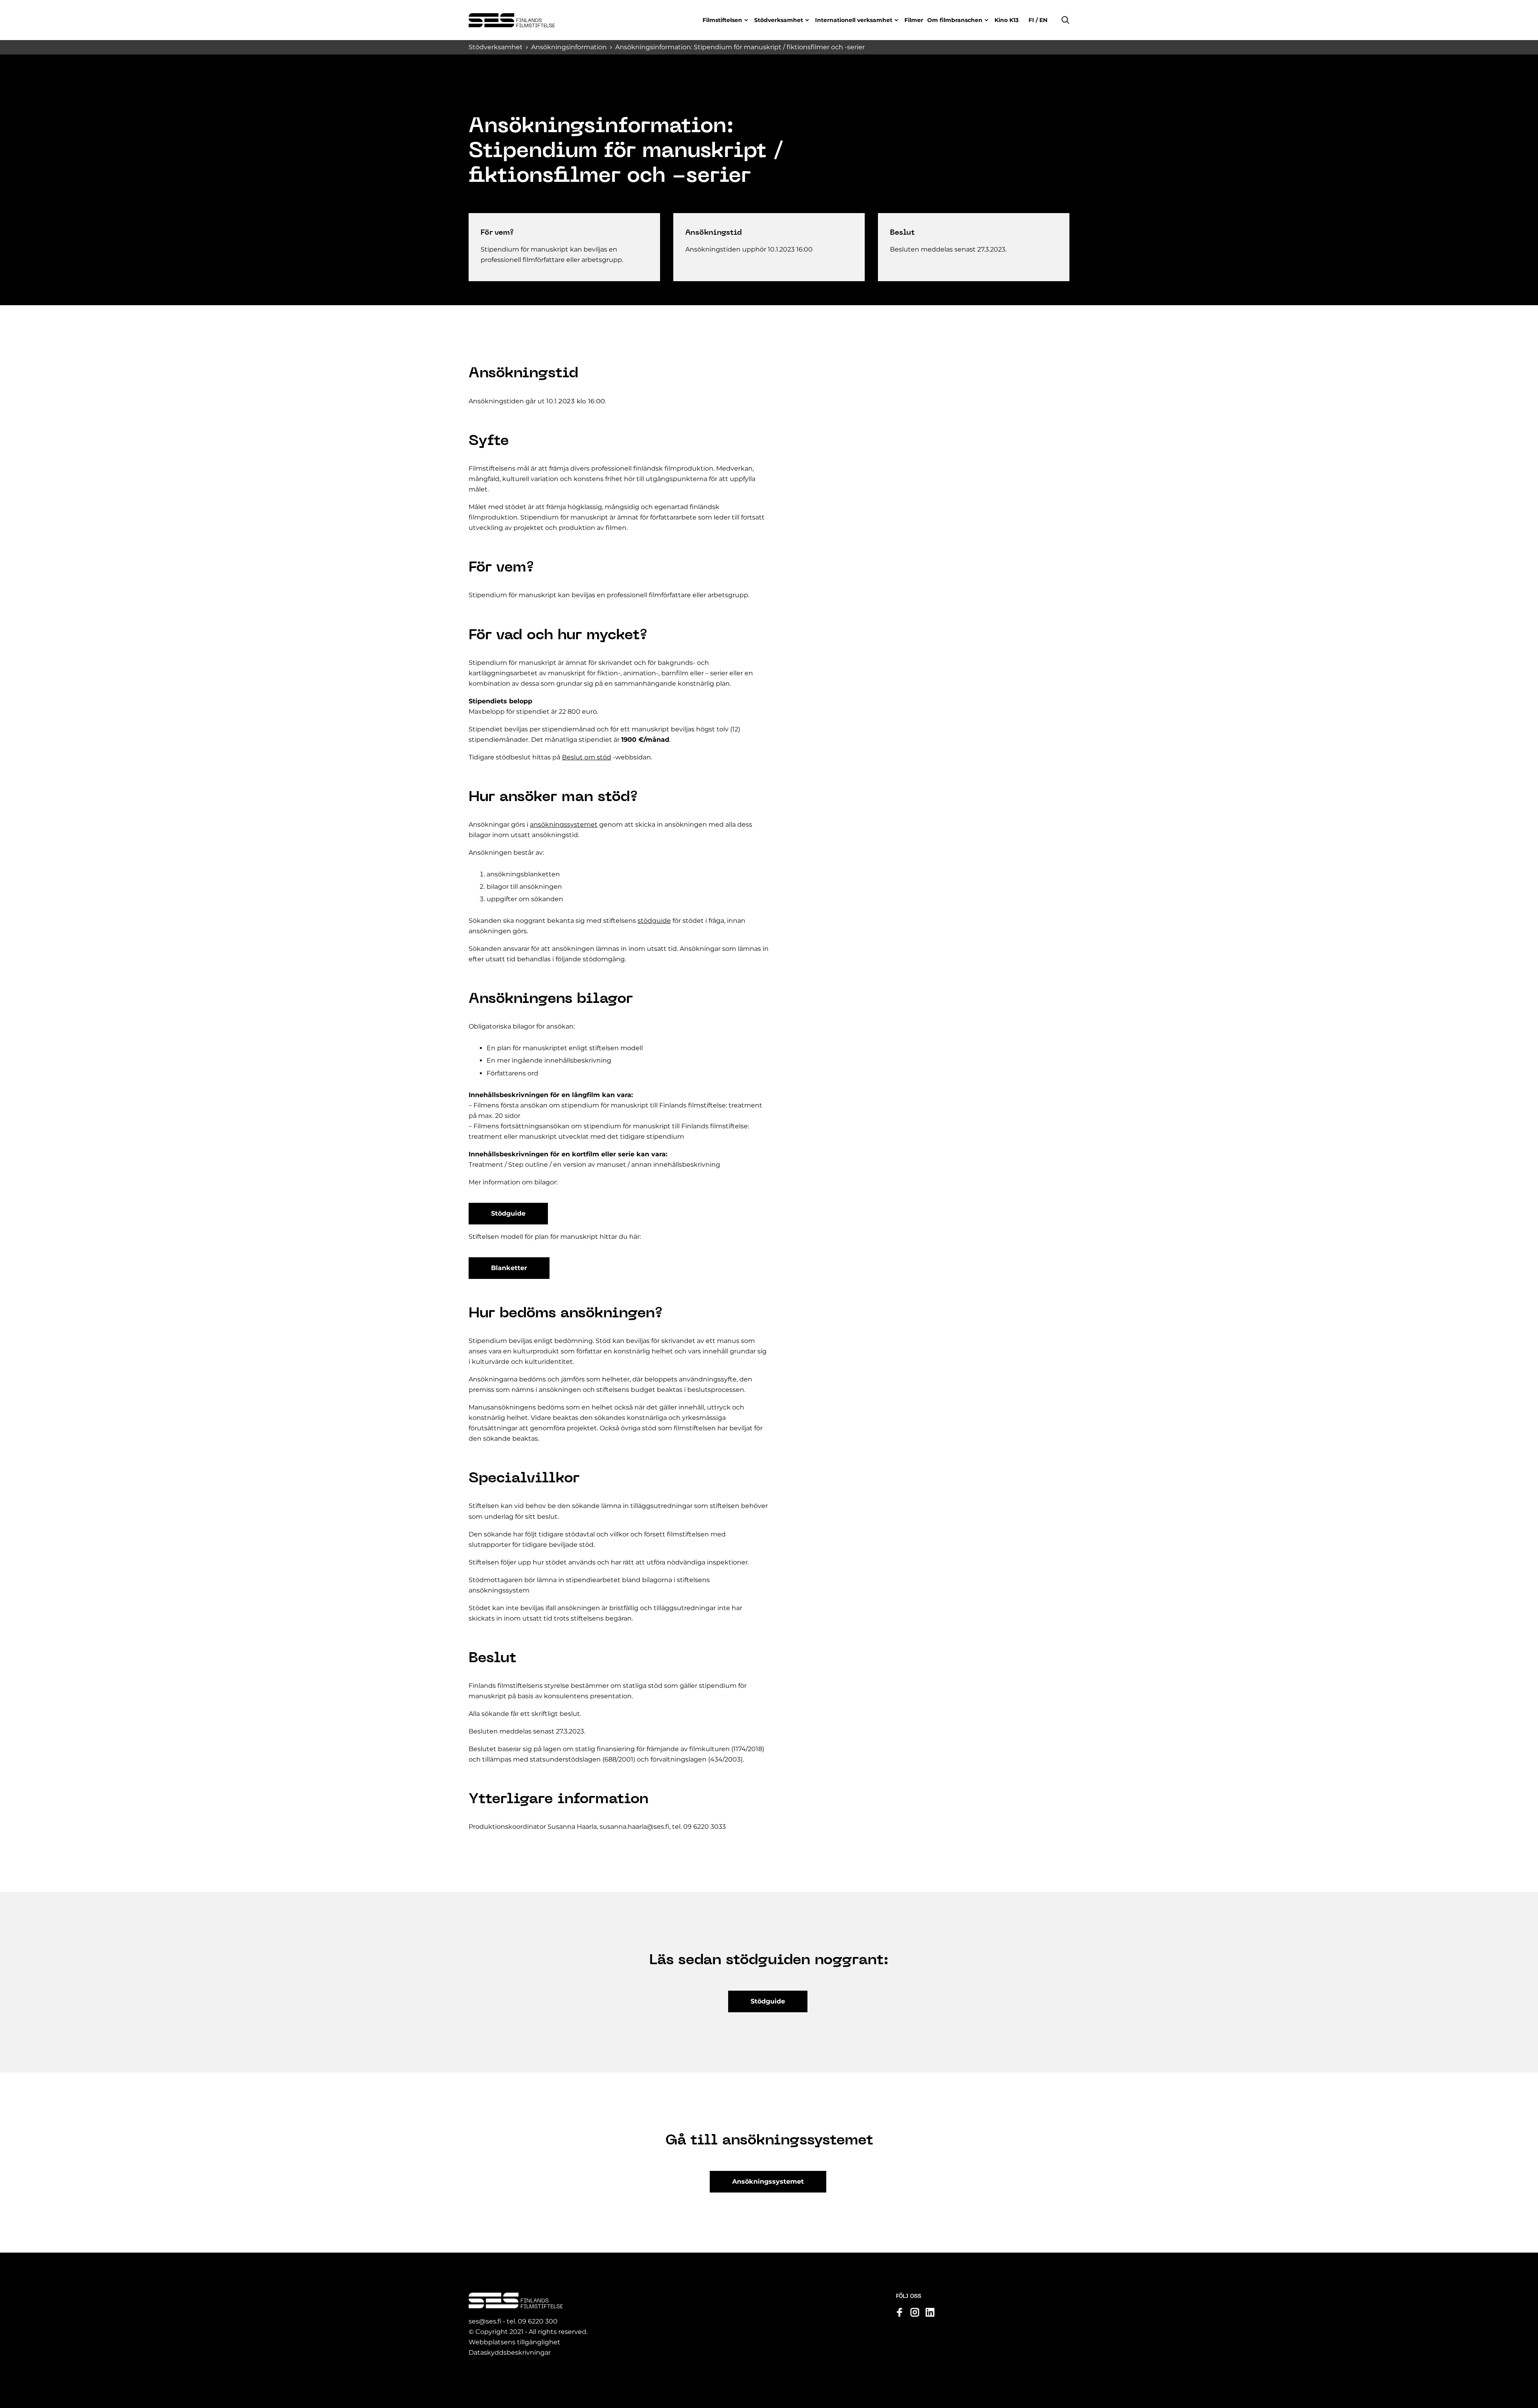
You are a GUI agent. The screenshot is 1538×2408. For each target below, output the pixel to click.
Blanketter (509, 1268)
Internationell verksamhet (854, 20)
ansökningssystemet (564, 824)
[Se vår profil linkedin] (930, 2312)
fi (1032, 20)
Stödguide (508, 1213)
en (1043, 20)
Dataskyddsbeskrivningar (510, 2353)
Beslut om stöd (587, 757)
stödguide (654, 921)
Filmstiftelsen (722, 20)
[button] (1065, 20)
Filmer (914, 20)
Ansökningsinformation (569, 47)
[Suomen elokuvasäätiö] (512, 20)
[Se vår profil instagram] (915, 2312)
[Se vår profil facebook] (900, 2312)
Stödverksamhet (779, 20)
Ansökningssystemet (768, 2181)
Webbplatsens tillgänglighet (514, 2342)
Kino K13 (1007, 20)
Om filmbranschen (955, 20)
